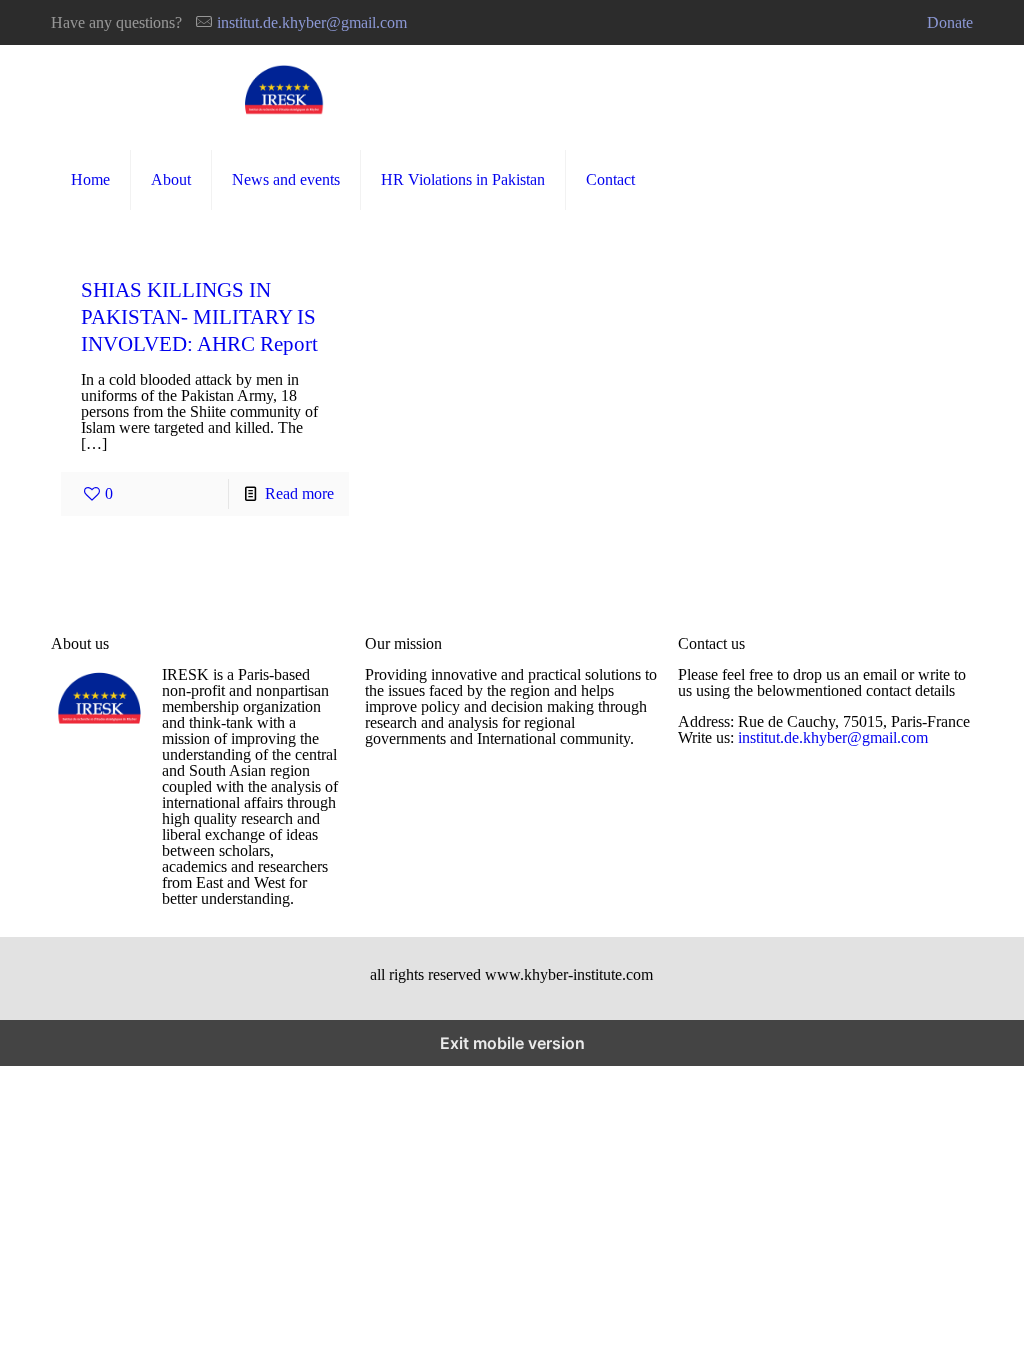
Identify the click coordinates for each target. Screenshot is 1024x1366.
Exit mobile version (512, 1043)
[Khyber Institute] (285, 90)
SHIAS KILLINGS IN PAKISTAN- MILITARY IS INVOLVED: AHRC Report (199, 316)
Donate (950, 22)
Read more (299, 493)
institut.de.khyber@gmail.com (312, 22)
